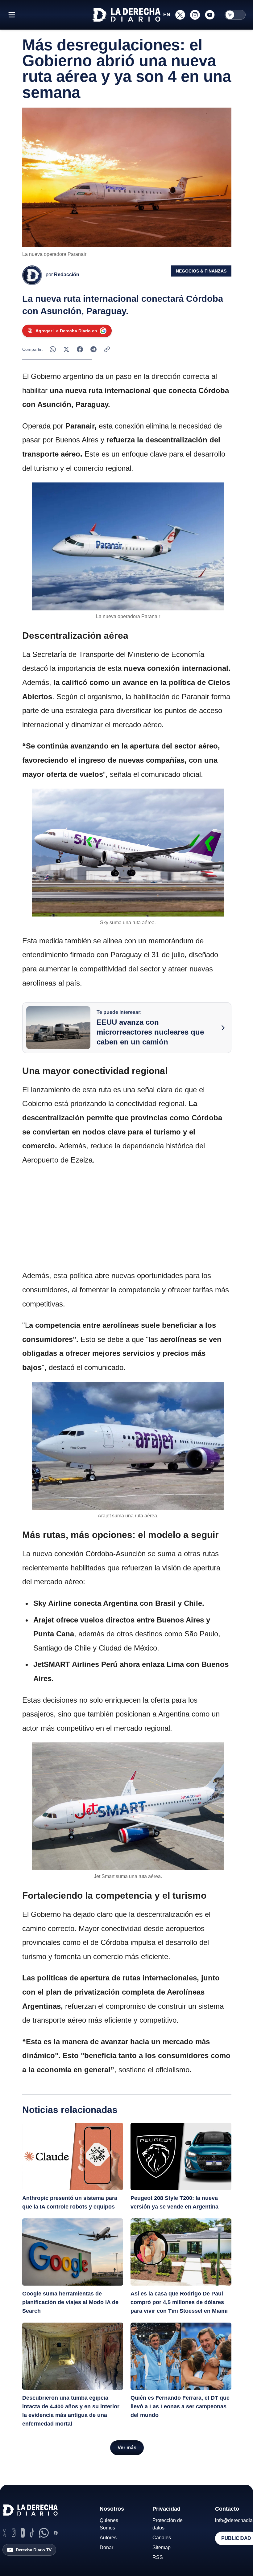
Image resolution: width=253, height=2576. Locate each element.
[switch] (235, 15)
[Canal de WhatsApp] (44, 2533)
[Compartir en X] (66, 349)
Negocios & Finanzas (201, 271)
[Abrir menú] (12, 15)
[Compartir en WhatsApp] (53, 349)
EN (167, 15)
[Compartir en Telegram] (93, 349)
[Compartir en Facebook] (80, 349)
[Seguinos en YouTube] (210, 15)
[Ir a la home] (126, 15)
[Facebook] (56, 2533)
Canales (162, 2538)
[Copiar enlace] (107, 349)
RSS (158, 2557)
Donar (106, 2547)
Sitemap (162, 2547)
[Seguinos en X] (180, 15)
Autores (108, 2538)
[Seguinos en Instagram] (195, 15)
